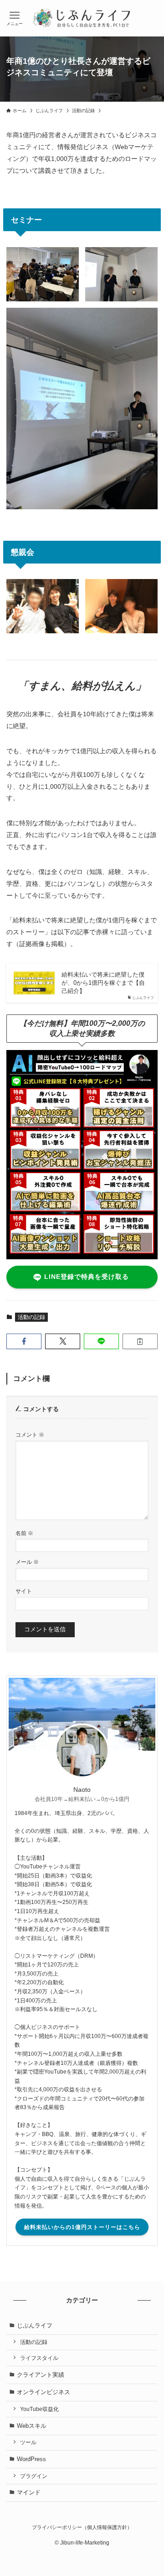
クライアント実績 (41, 2375)
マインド (29, 2492)
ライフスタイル (39, 2358)
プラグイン (34, 2476)
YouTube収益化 (39, 2409)
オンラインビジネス (44, 2392)
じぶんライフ (35, 2325)
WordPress (31, 2459)
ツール (28, 2442)
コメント (30, 1435)
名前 (24, 1533)
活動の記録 (31, 1317)
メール (27, 1562)
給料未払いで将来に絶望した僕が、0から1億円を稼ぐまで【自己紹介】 (103, 983)
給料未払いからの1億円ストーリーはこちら (82, 2227)
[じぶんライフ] (82, 18)
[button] (24, 1341)
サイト (24, 1591)
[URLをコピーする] (140, 1341)
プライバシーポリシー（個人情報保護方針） (82, 2527)
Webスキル (32, 2426)
